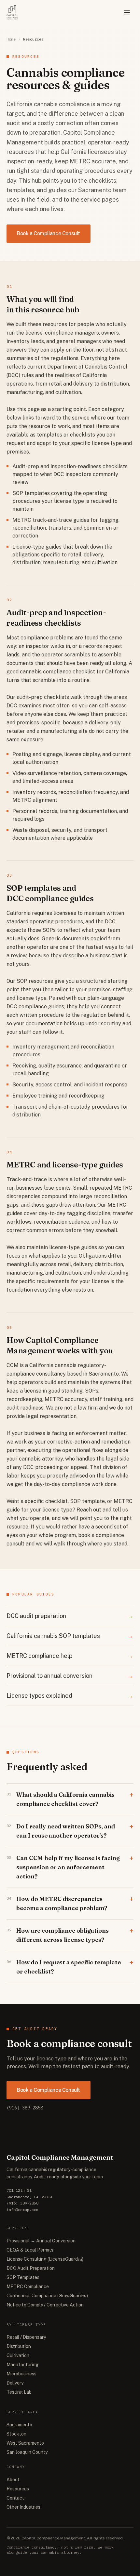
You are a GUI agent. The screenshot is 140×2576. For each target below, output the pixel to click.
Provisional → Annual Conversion (41, 2241)
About (13, 2480)
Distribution (19, 2346)
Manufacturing (22, 2365)
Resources (18, 2489)
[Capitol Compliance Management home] (12, 12)
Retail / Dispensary (26, 2337)
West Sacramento (25, 2443)
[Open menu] (127, 12)
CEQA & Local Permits (30, 2250)
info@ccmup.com (22, 2210)
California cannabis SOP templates (70, 1636)
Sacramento (19, 2425)
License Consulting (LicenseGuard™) (45, 2259)
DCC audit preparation (70, 1616)
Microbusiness (21, 2374)
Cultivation (18, 2355)
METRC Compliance (28, 2287)
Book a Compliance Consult (49, 233)
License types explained (70, 1696)
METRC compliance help (70, 1656)
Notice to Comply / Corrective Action (45, 2305)
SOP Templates (23, 2277)
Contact (15, 2498)
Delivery (15, 2383)
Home (11, 39)
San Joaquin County (27, 2452)
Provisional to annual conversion (70, 1676)
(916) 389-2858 (25, 2108)
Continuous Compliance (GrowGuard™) (47, 2296)
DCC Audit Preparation (31, 2268)
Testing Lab (19, 2392)
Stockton (16, 2434)
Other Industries (23, 2507)
